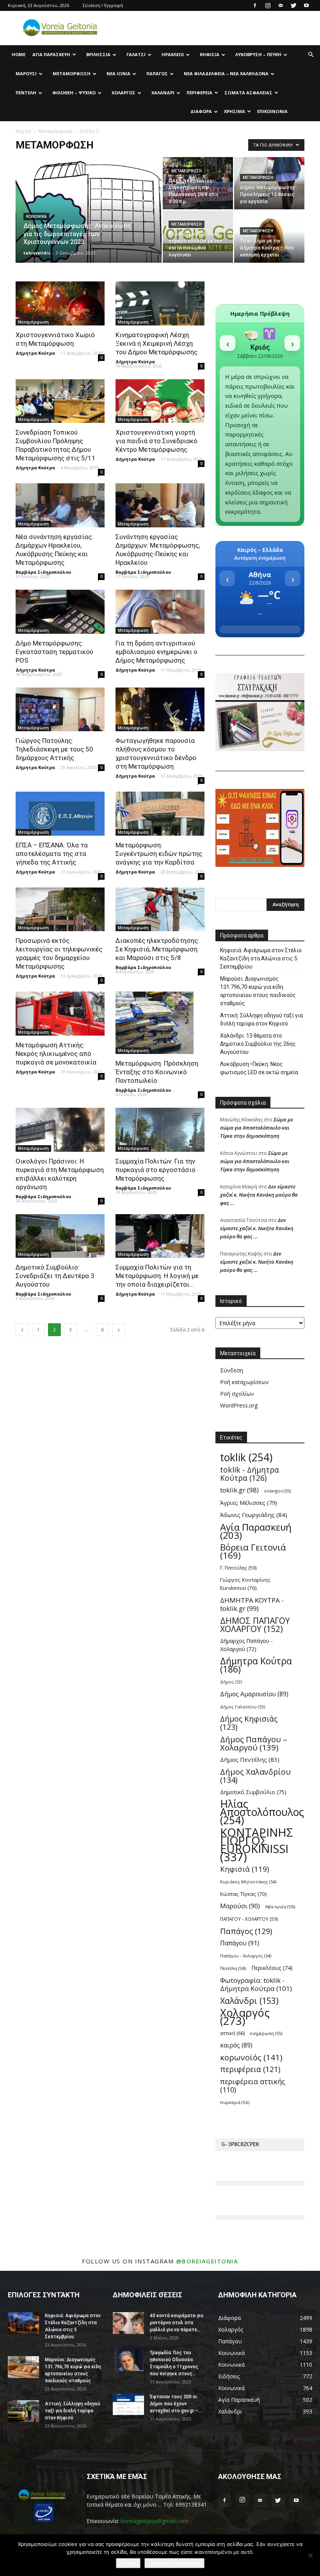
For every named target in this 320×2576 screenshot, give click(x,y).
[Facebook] (255, 5)
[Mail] (281, 5)
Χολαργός (124, 93)
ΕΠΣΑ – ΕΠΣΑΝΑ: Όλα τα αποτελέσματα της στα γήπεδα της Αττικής (52, 854)
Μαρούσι (26, 73)
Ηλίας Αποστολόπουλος (262, 1812)
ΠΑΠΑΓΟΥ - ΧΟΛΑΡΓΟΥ (249, 1919)
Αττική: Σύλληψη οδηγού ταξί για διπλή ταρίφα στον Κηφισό (261, 1019)
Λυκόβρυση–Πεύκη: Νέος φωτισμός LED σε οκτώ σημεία (259, 1068)
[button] (311, 55)
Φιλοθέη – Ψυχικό (74, 93)
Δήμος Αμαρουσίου (254, 1694)
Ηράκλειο (173, 54)
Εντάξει (128, 2563)
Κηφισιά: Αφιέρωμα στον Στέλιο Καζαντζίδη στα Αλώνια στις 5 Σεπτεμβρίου (261, 958)
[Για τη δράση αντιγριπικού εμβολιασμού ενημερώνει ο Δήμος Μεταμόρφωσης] (160, 612)
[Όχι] (310, 2555)
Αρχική (23, 131)
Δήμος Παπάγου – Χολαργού (254, 1743)
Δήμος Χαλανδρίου (255, 1776)
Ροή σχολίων (237, 1394)
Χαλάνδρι (163, 93)
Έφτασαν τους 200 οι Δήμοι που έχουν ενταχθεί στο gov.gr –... (176, 2404)
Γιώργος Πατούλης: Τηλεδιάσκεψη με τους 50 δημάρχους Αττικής (54, 749)
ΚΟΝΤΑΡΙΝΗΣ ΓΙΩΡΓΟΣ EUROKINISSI (257, 1845)
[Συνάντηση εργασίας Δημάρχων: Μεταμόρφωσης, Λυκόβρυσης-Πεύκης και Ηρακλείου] (160, 505)
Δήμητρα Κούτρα (35, 353)
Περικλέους (272, 1968)
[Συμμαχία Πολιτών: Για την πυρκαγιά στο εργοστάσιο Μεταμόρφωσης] (160, 1130)
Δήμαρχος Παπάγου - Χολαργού (246, 1645)
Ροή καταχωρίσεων (244, 1382)
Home (19, 54)
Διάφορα (201, 111)
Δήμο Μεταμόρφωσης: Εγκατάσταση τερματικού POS (54, 652)
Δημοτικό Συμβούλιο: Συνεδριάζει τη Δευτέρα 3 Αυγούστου (55, 1276)
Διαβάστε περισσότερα (174, 2563)
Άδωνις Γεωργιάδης (254, 1515)
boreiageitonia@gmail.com (154, 2521)
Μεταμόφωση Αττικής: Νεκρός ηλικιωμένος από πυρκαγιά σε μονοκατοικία (56, 1054)
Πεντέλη (26, 93)
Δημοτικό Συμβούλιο (253, 1792)
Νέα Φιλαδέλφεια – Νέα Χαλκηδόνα (226, 73)
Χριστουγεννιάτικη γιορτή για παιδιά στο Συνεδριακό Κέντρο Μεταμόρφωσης (156, 441)
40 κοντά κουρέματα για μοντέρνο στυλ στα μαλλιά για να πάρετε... (177, 2323)
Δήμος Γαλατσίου (243, 1707)
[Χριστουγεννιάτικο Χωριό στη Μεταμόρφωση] (60, 303)
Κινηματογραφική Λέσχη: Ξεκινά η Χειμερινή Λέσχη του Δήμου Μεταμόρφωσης (156, 343)
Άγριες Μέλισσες (249, 1503)
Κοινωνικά (36, 217)
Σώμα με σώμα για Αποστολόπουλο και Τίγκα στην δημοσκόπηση (257, 1128)
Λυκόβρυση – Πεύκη (258, 54)
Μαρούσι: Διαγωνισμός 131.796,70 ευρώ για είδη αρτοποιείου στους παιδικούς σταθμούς (258, 991)
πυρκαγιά (235, 2102)
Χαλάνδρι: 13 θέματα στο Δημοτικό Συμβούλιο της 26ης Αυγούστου (258, 1044)
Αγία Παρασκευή (51, 54)
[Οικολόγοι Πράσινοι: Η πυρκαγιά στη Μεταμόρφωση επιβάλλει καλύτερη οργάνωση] (60, 1130)
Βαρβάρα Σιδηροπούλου (43, 572)
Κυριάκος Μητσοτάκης (248, 1882)
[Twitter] (293, 5)
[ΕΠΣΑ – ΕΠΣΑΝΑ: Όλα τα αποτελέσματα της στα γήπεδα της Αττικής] (60, 814)
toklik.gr (239, 1490)
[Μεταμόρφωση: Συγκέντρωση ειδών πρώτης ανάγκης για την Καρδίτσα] (160, 814)
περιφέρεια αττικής (253, 2086)
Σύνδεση (232, 1370)
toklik (246, 1458)
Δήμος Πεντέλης (250, 1759)
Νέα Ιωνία (118, 73)
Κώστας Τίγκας (244, 1894)
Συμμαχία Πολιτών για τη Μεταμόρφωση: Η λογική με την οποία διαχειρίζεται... (157, 1276)
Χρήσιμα (235, 111)
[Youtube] (306, 5)
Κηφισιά (210, 54)
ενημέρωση (266, 2033)
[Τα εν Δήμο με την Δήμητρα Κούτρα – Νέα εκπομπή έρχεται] (269, 237)
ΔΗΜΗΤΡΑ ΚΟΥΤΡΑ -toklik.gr (252, 1604)
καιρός (236, 2045)
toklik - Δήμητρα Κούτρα (250, 1474)
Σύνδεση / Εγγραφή (103, 5)
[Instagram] (268, 5)
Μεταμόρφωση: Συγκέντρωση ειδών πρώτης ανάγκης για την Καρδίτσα (159, 854)
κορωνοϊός (251, 2057)
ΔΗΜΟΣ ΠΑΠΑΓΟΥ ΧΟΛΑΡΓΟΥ (255, 1625)
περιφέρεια (250, 2069)
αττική (232, 2033)
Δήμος (231, 1682)
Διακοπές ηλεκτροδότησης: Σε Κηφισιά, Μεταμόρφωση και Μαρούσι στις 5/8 (157, 949)
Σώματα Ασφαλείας (248, 93)
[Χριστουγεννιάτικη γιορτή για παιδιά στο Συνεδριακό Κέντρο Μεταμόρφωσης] (160, 401)
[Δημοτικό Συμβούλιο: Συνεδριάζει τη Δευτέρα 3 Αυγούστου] (60, 1236)
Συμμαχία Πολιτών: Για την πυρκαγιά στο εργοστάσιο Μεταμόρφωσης (156, 1170)
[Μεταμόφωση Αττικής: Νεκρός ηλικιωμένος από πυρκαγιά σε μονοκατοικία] (60, 1014)
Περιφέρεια (199, 93)
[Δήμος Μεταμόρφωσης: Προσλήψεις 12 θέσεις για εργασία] (269, 183)
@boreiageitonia (207, 2261)
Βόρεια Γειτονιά (253, 1551)
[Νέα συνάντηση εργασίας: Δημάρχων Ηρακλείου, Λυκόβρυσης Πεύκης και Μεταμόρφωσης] (60, 505)
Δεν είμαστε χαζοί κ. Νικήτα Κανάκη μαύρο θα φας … (259, 1195)
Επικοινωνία (272, 111)
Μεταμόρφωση (72, 73)
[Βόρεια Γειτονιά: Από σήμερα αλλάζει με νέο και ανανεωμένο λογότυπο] (198, 237)
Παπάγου (240, 1943)
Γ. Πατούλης (238, 1568)
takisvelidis (37, 253)
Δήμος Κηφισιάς (249, 1723)
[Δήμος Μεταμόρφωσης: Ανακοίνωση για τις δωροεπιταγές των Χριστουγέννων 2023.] (89, 220)
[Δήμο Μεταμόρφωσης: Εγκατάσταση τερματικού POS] (60, 612)
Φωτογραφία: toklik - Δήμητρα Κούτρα (256, 1984)
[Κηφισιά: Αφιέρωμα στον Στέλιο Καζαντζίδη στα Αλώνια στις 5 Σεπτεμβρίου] (23, 2323)
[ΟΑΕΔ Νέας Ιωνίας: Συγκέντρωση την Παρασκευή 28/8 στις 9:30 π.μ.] (198, 183)
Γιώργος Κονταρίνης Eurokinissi (245, 1584)
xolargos (277, 1491)
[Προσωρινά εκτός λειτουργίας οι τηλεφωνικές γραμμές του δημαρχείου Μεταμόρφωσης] (60, 910)
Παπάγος (157, 73)
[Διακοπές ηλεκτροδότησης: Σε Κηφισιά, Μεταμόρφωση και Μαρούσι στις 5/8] (160, 910)
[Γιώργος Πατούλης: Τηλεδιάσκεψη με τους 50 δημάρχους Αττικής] (60, 710)
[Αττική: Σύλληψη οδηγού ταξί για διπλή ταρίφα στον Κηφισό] (23, 2411)
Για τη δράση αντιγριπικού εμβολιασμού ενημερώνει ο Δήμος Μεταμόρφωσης (156, 652)
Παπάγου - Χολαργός (246, 1956)
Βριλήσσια (98, 54)
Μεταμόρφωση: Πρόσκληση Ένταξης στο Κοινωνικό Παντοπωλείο (157, 1072)
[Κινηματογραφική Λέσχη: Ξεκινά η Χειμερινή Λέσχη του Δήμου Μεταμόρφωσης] (160, 303)
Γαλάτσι (136, 54)
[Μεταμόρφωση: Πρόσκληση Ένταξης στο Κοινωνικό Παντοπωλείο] (160, 1023)
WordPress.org (239, 1405)
